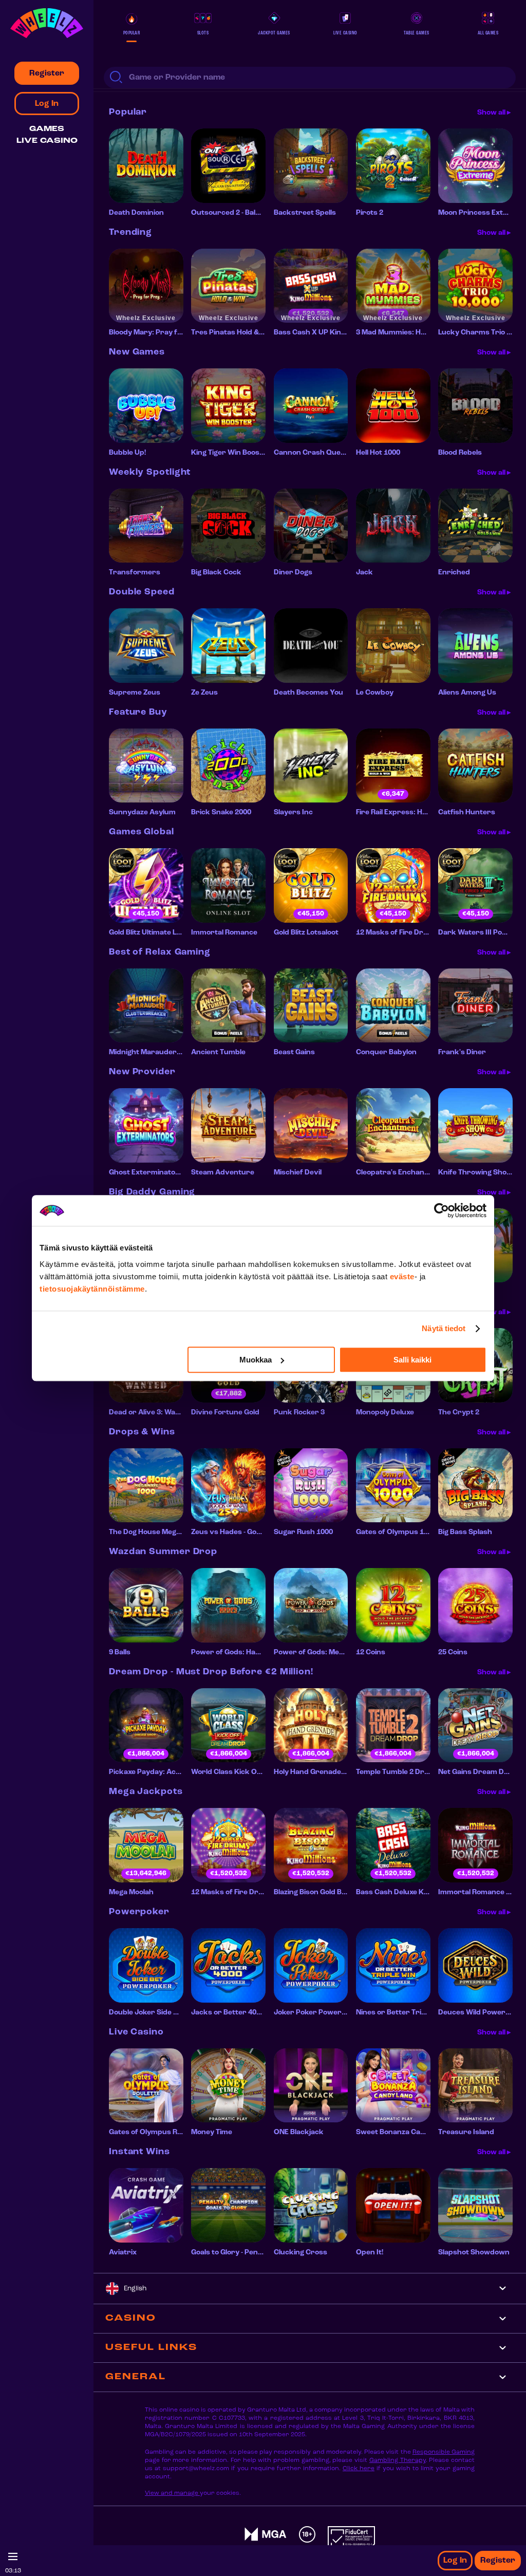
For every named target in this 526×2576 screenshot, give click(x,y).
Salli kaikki (412, 1360)
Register (498, 2561)
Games (47, 129)
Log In (455, 2561)
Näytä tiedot (444, 1328)
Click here (359, 2469)
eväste (402, 1276)
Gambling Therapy (398, 2460)
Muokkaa (256, 1360)
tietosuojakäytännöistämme (92, 1289)
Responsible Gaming (444, 2452)
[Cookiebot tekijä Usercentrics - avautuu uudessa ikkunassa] (442, 1210)
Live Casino (47, 141)
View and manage (172, 2493)
